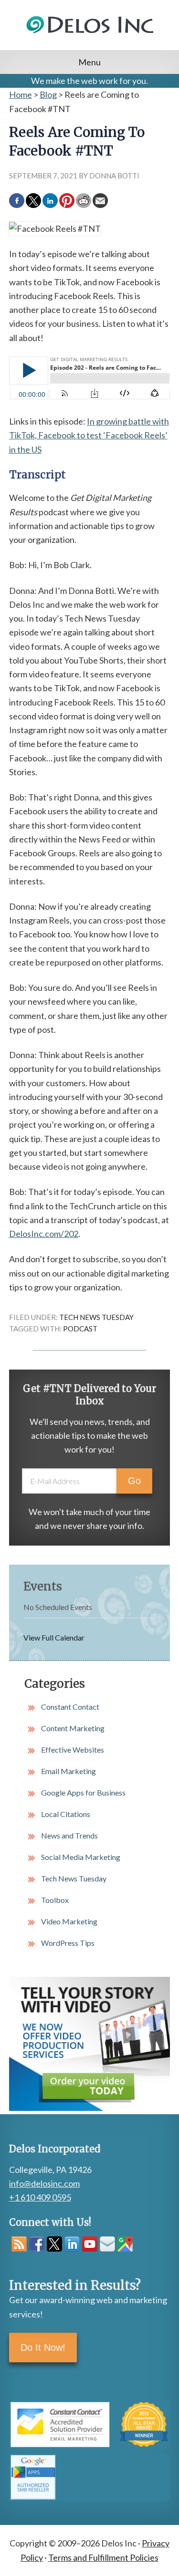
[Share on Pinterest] (67, 201)
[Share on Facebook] (17, 201)
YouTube (90, 2244)
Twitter (54, 2244)
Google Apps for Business (83, 1792)
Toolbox (55, 1900)
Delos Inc (90, 36)
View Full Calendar (54, 1637)
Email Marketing (68, 1771)
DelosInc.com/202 (44, 1234)
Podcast (80, 1329)
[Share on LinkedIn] (50, 201)
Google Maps (125, 2244)
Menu (89, 62)
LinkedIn (72, 2244)
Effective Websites (73, 1750)
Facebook (37, 2244)
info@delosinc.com (44, 2183)
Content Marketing (73, 1728)
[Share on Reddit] (84, 201)
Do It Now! (43, 2347)
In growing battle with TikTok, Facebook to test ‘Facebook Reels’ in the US (89, 435)
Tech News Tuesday (96, 1317)
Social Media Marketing (81, 1857)
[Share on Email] (100, 201)
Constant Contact (70, 1707)
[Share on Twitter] (33, 201)
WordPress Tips (68, 1943)
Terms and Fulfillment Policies (103, 2557)
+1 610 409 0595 (40, 2197)
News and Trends (69, 1835)
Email (107, 2244)
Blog (48, 94)
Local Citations (66, 1814)
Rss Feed (19, 2244)
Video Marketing (69, 1921)
